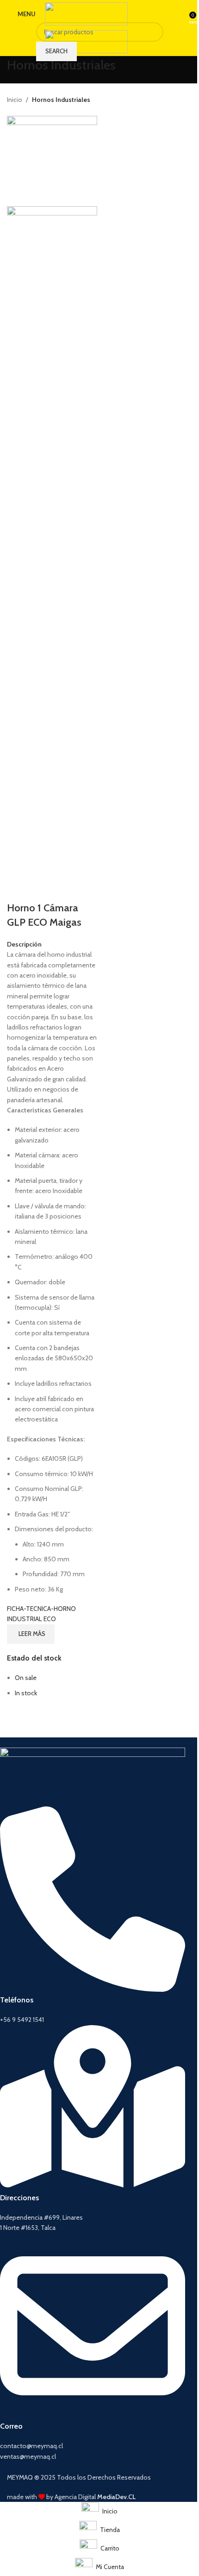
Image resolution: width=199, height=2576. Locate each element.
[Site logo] (86, 13)
